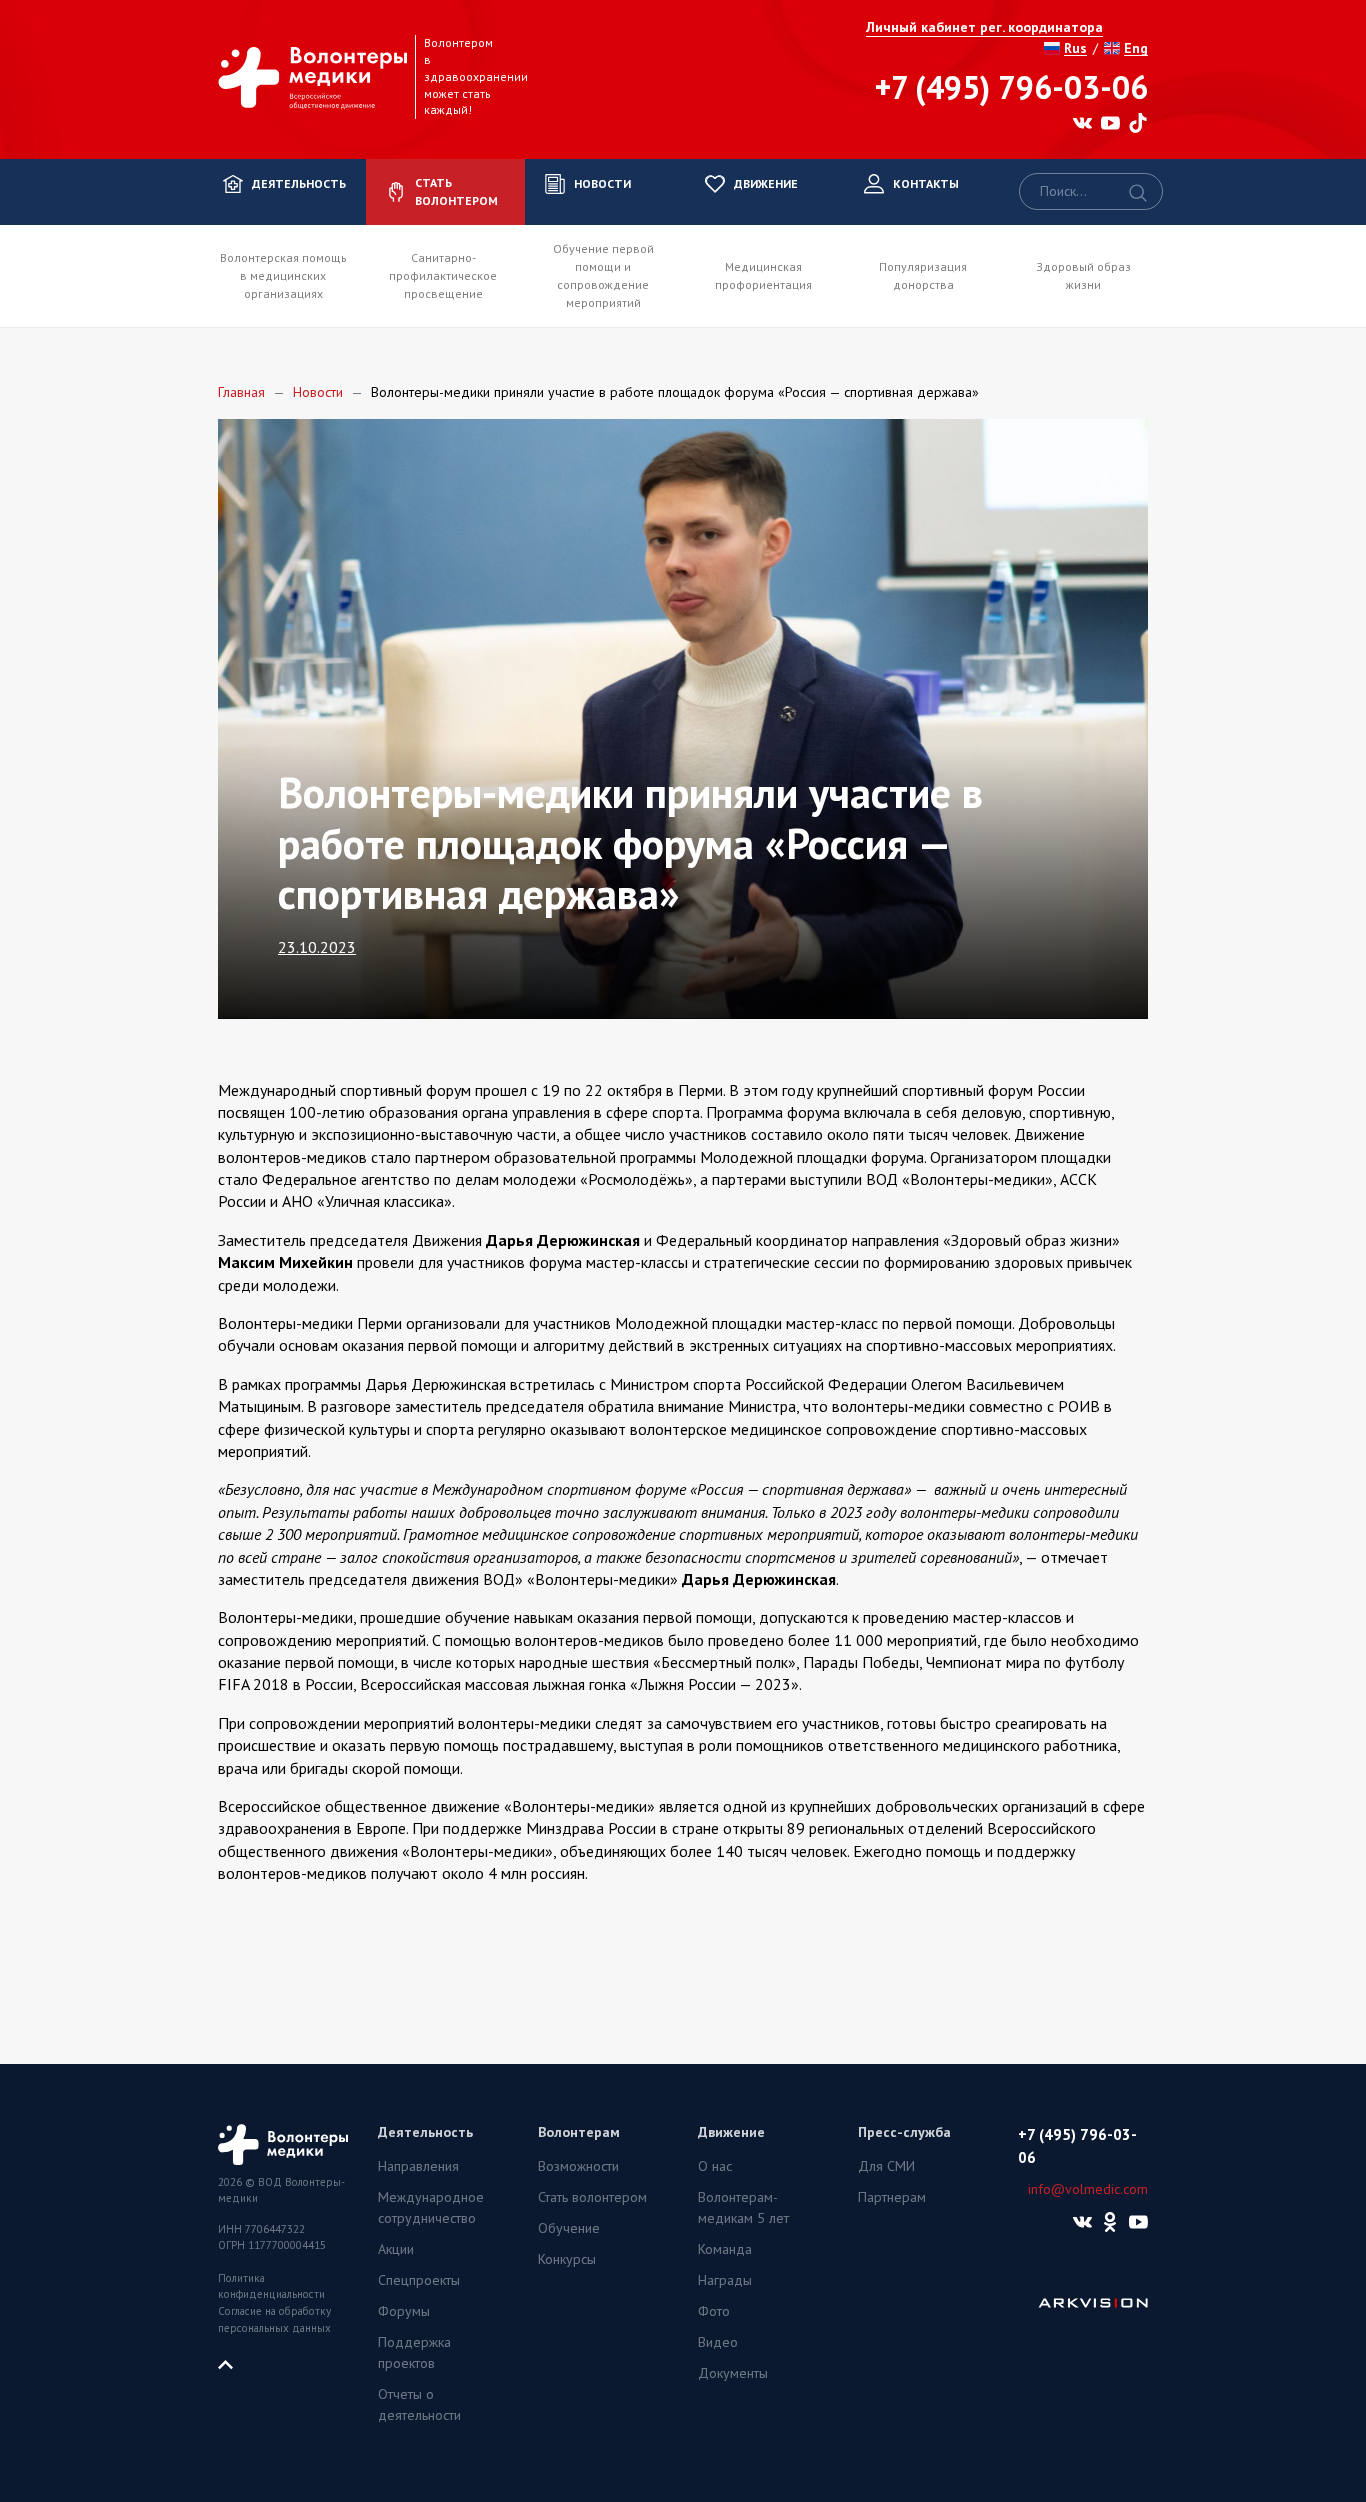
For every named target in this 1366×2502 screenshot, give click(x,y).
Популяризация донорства (923, 275)
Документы (733, 2373)
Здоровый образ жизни (1083, 275)
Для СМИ (886, 2166)
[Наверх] (233, 2363)
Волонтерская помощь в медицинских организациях (283, 275)
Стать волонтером (592, 2197)
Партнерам (892, 2197)
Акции (396, 2249)
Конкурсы (567, 2259)
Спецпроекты (419, 2280)
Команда (725, 2249)
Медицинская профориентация (763, 275)
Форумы (404, 2311)
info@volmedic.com (1088, 2189)
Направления (418, 2166)
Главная (241, 392)
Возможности (578, 2166)
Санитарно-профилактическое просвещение (443, 275)
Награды (725, 2280)
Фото (714, 2311)
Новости (318, 392)
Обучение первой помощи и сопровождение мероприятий (603, 275)
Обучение (569, 2228)
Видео (718, 2342)
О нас (715, 2166)
